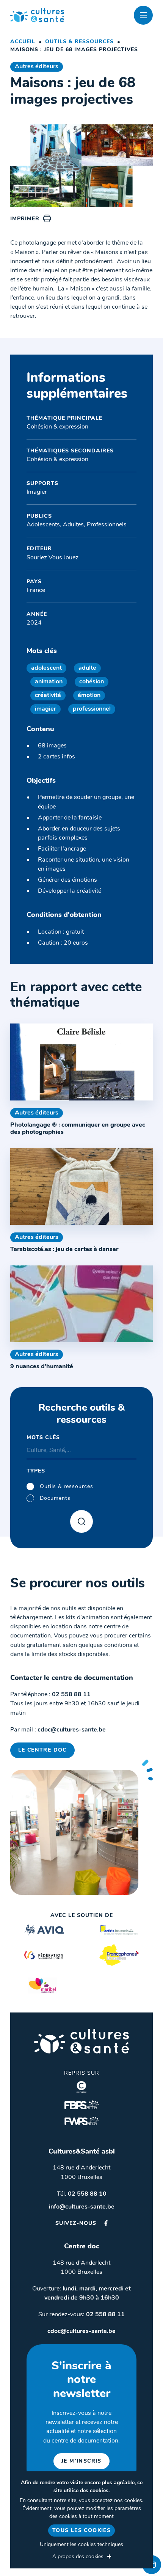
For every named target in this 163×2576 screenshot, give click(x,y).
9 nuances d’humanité (42, 1367)
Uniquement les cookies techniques (81, 2545)
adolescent (46, 668)
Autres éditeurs (37, 67)
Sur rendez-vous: (81, 2315)
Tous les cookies (81, 2531)
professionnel (92, 709)
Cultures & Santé (81, 2041)
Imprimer (25, 219)
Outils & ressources (79, 42)
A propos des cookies (78, 2557)
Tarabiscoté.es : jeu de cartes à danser (64, 1250)
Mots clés (43, 1438)
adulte (87, 668)
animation (49, 682)
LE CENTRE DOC (42, 1750)
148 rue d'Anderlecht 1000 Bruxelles (81, 2173)
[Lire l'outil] (81, 1062)
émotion (89, 695)
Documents (55, 1498)
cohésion (92, 682)
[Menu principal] (143, 15)
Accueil (23, 42)
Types (36, 1471)
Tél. (82, 2194)
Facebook (106, 2223)
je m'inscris (81, 2461)
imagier (45, 709)
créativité (48, 695)
